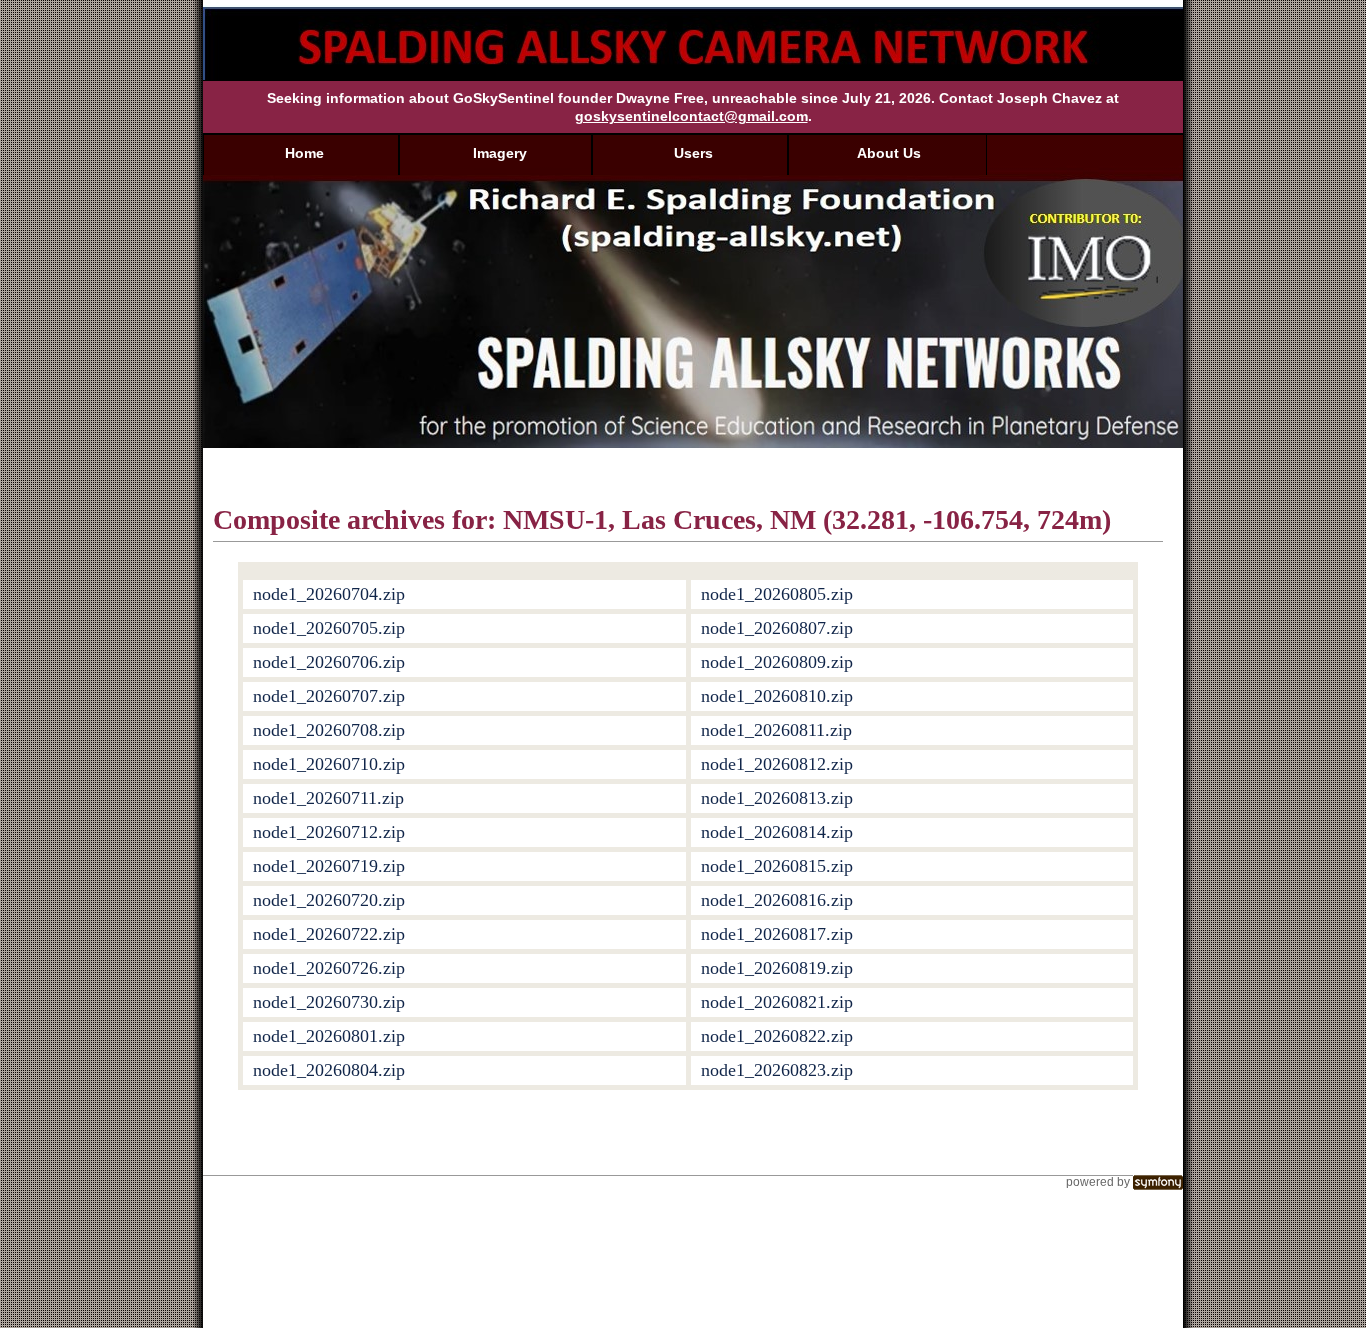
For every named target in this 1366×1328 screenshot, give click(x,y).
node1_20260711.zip (328, 798)
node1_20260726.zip (329, 968)
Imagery (500, 153)
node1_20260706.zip (329, 662)
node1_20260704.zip (329, 594)
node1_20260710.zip (329, 764)
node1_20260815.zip (777, 866)
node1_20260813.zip (777, 798)
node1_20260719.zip (329, 866)
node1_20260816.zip (777, 900)
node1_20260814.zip (777, 832)
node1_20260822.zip (777, 1036)
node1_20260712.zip (329, 832)
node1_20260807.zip (777, 628)
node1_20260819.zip (777, 968)
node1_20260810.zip (777, 696)
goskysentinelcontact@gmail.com (691, 116)
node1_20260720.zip (329, 900)
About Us (889, 153)
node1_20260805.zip (777, 594)
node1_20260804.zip (329, 1070)
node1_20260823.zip (777, 1070)
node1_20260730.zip (329, 1002)
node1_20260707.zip (329, 696)
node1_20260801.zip (329, 1036)
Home (304, 153)
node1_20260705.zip (329, 628)
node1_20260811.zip (776, 730)
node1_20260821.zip (777, 1002)
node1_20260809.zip (777, 662)
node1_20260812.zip (777, 764)
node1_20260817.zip (777, 934)
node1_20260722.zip (329, 934)
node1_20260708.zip (329, 730)
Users (693, 153)
